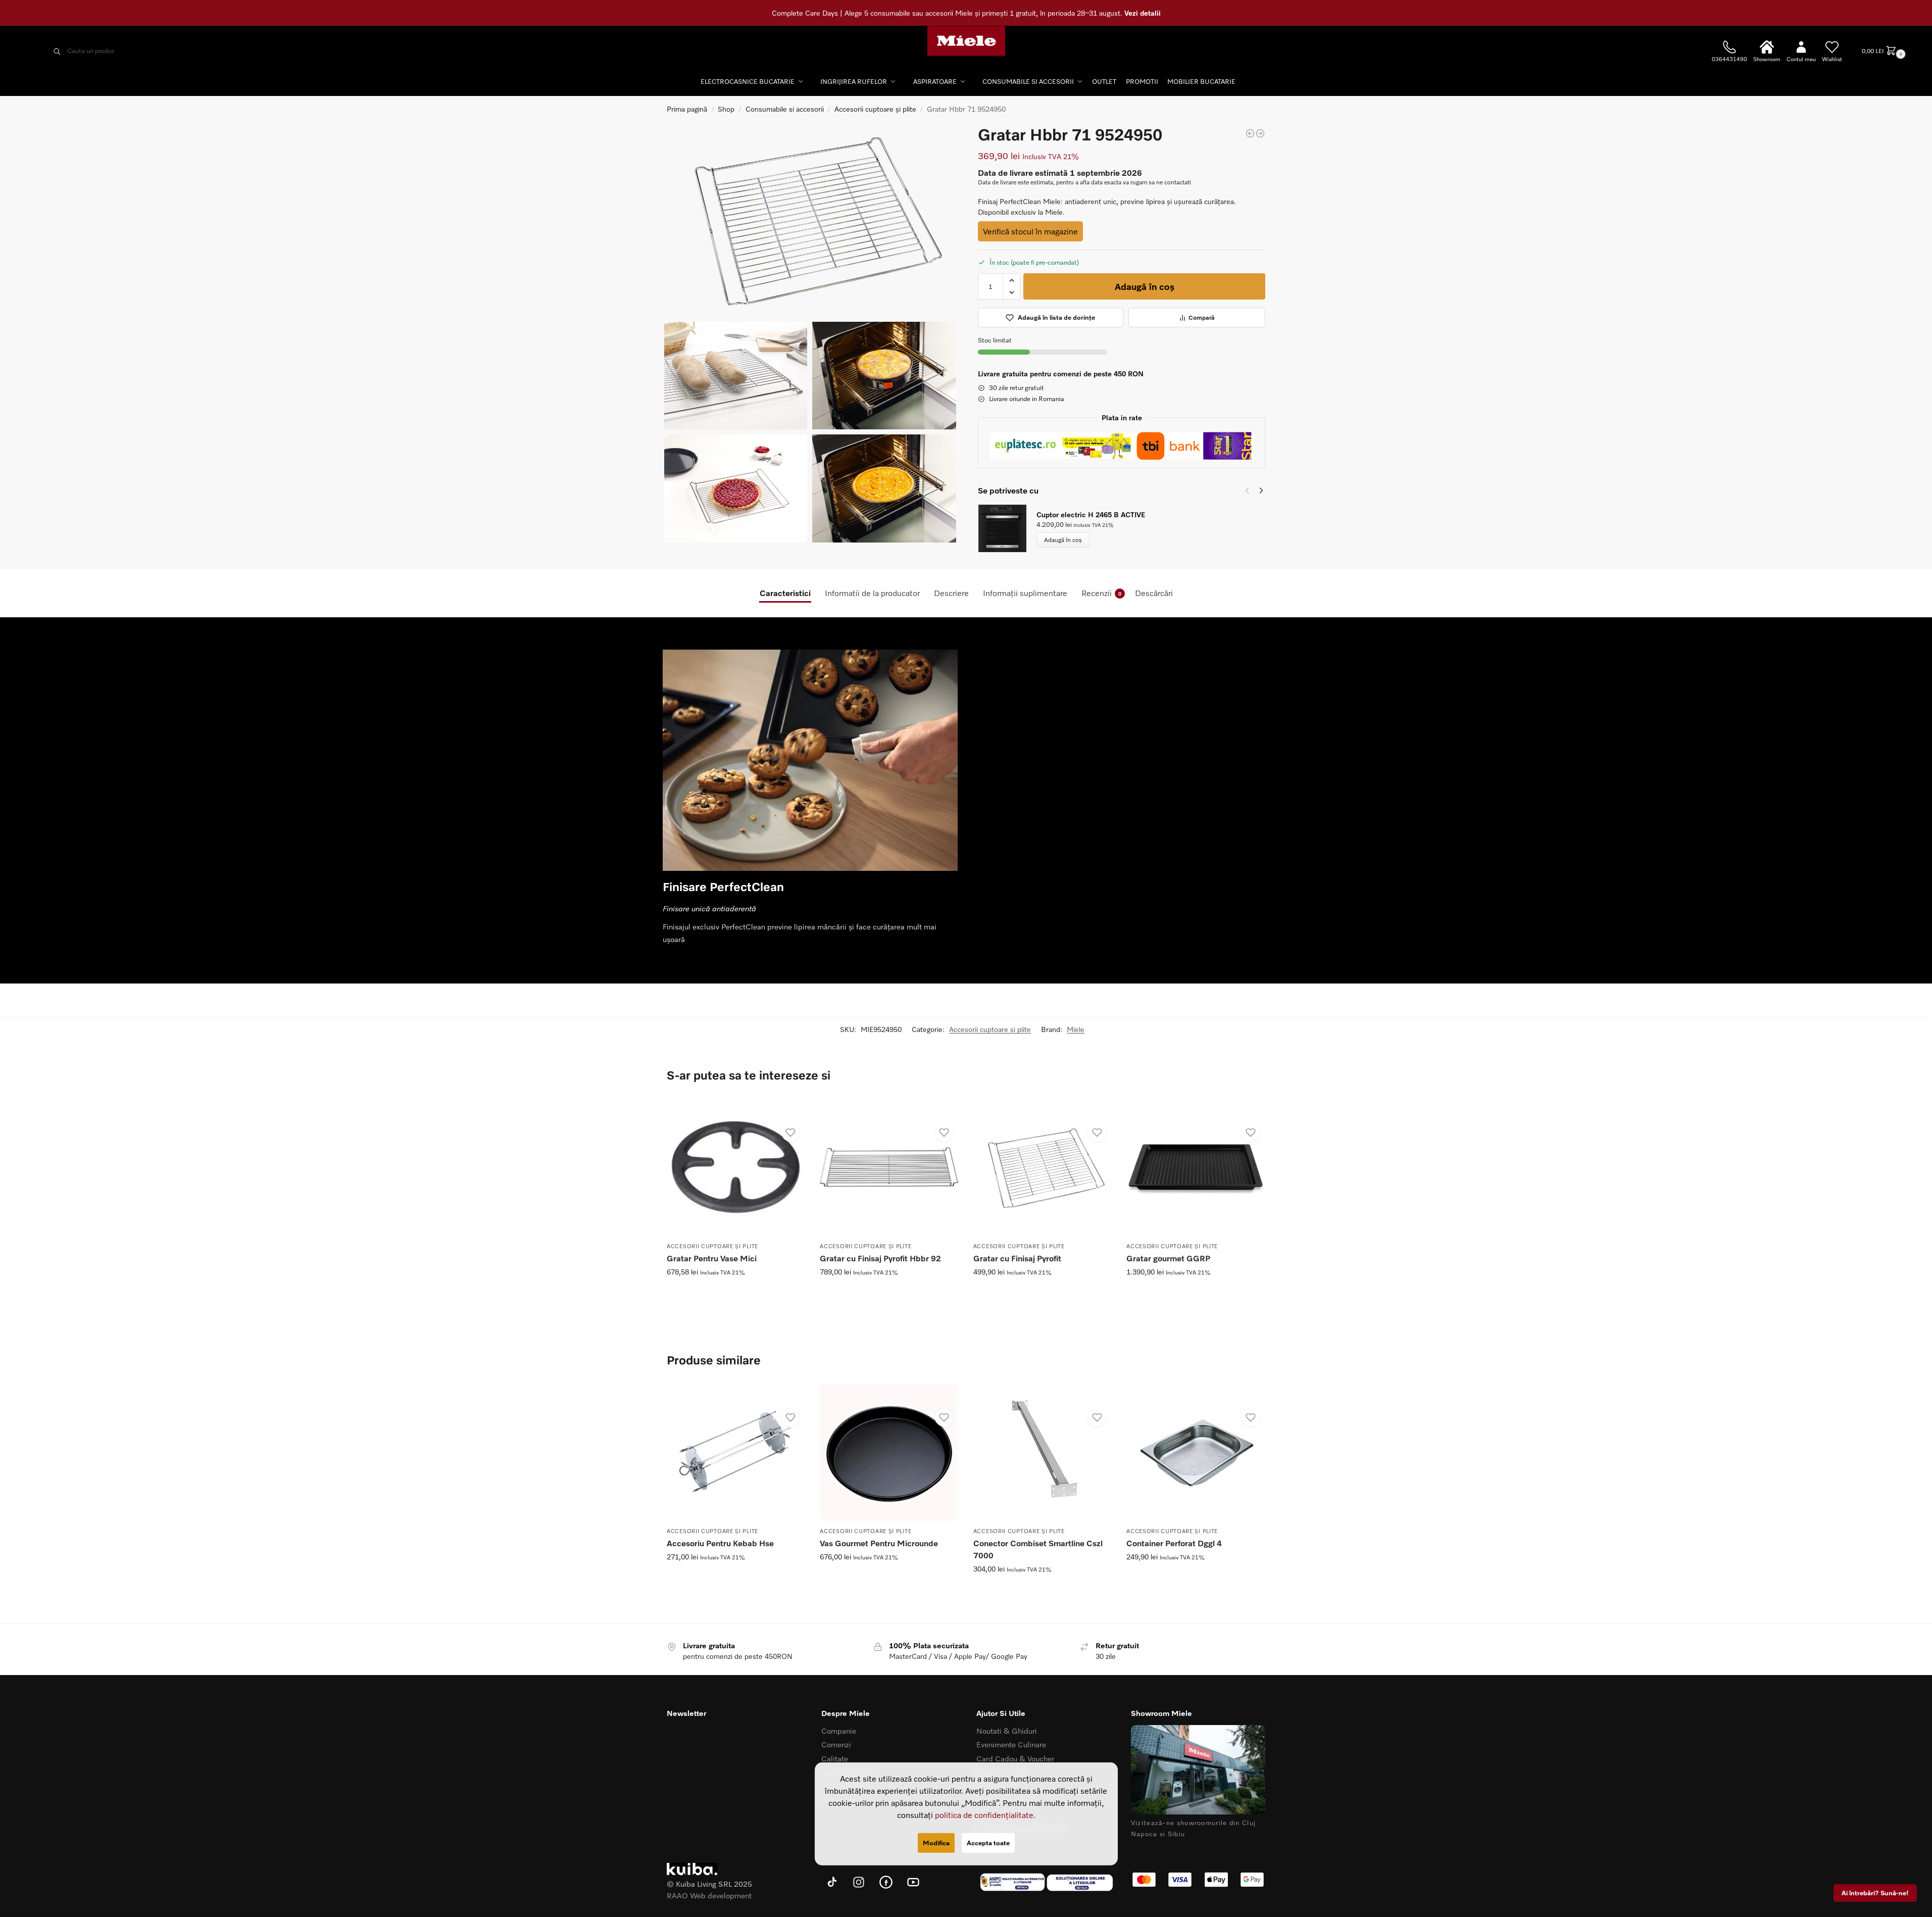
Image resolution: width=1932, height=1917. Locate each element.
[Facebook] (886, 1882)
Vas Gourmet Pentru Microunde (879, 1543)
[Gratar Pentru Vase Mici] (736, 1167)
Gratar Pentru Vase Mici (712, 1258)
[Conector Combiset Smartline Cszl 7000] (1042, 1452)
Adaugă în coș (1145, 286)
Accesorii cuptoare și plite (875, 109)
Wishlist (1832, 59)
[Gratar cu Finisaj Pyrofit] (1042, 1167)
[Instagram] (859, 1882)
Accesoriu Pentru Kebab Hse (720, 1543)
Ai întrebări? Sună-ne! (1875, 1893)
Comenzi (836, 1744)
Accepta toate (988, 1843)
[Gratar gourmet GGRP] (1195, 1167)
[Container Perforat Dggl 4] (1195, 1452)
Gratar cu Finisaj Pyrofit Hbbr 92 (880, 1258)
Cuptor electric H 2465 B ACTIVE (1091, 514)
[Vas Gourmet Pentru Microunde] (889, 1452)
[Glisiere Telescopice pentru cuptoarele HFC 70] (1250, 133)
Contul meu (1801, 59)
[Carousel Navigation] (1251, 490)
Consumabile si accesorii (785, 109)
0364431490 (1729, 59)
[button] (1883, 51)
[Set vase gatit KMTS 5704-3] (1260, 133)
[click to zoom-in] (810, 219)
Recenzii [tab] (1101, 593)
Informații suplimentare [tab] (1025, 593)
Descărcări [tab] (1154, 593)
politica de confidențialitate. (985, 1814)
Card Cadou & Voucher (1015, 1758)
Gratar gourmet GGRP (1168, 1258)
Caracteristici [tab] (785, 593)
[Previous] (1247, 490)
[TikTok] (831, 1882)
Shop (726, 109)
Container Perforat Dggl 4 (1174, 1543)
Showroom (1767, 59)
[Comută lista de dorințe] (790, 1133)
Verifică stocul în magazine (1030, 231)
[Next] (1261, 490)
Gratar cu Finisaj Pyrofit (1017, 1258)
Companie (839, 1731)
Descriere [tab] (951, 593)
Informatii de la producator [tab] (872, 593)
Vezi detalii (1143, 13)
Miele (1076, 1029)
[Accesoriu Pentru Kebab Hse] (736, 1452)
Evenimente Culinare (1011, 1744)
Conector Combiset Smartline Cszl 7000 (1038, 1549)
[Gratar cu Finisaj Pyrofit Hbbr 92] (889, 1167)
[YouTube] (913, 1882)
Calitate (835, 1758)
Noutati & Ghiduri (1007, 1731)
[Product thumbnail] (1007, 528)
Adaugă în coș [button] (736, 1316)
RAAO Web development (709, 1895)
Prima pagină (687, 109)
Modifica (936, 1843)
